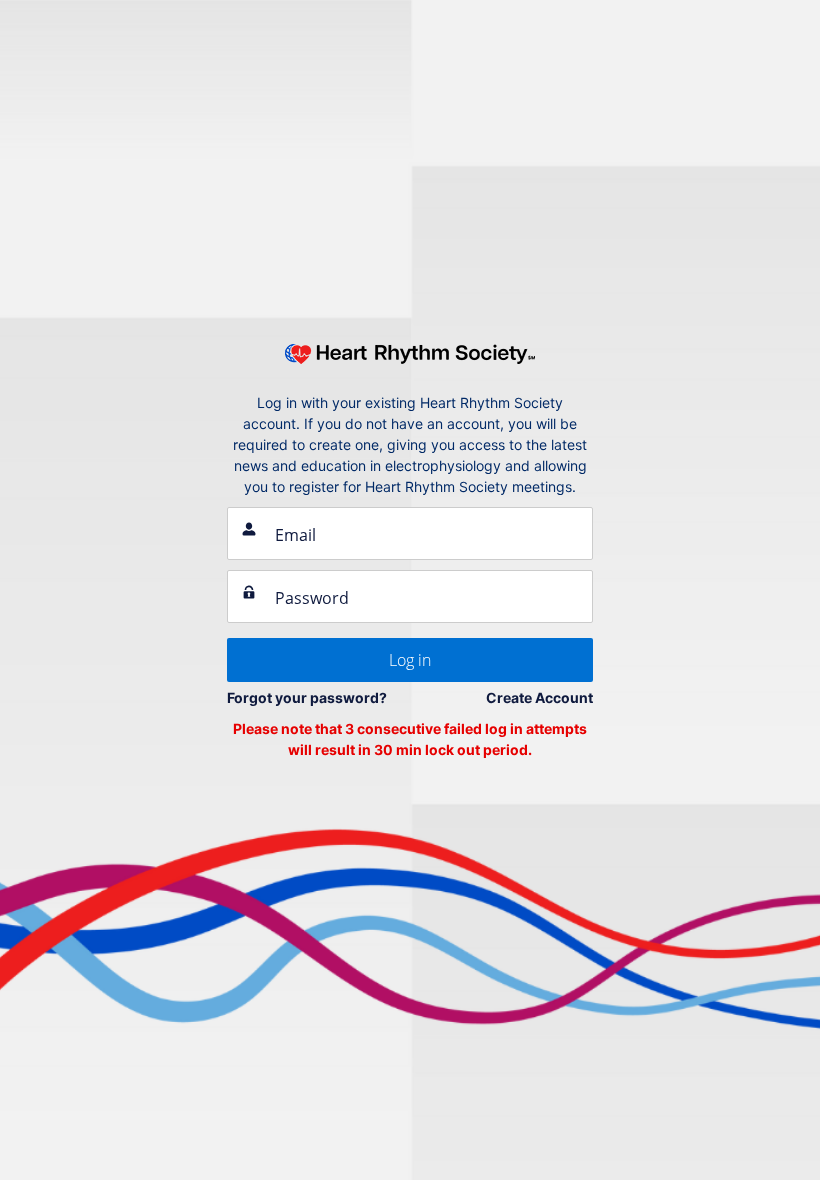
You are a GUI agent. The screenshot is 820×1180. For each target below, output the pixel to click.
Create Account (539, 697)
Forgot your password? (307, 697)
